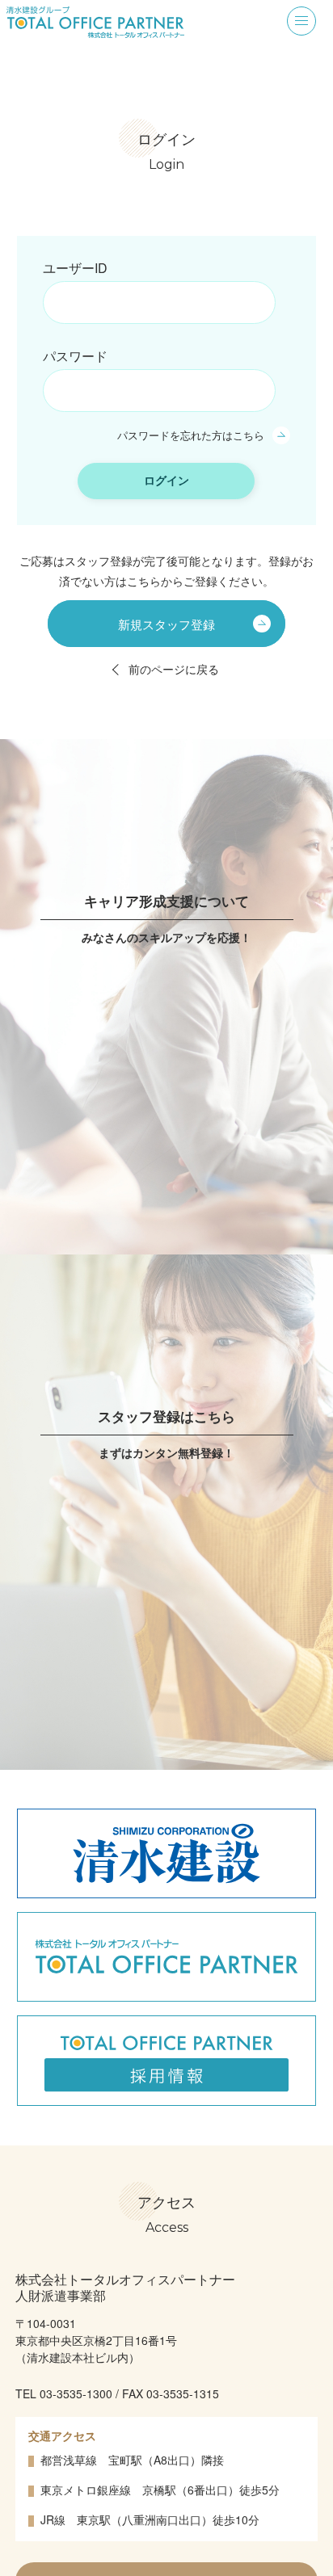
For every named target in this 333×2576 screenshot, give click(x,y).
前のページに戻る (174, 669)
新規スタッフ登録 (166, 623)
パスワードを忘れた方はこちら (191, 435)
